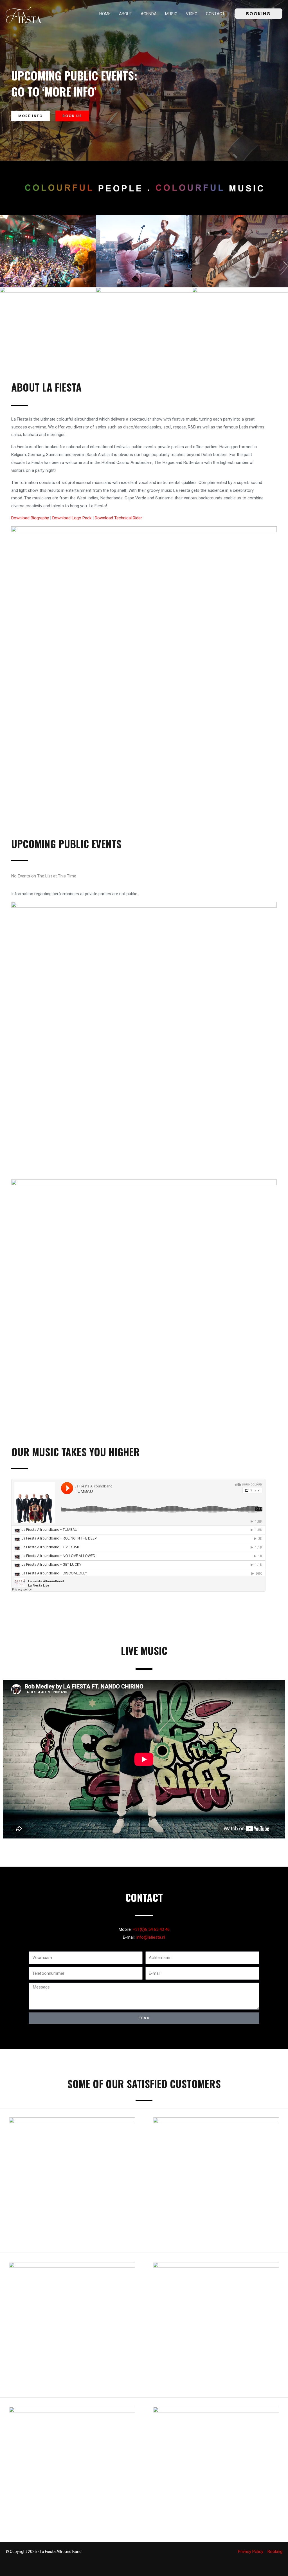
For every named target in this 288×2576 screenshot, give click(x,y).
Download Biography (30, 518)
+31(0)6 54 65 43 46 (151, 1929)
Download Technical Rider (118, 518)
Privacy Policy (251, 2552)
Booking (275, 2552)
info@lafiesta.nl (151, 1937)
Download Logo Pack (72, 518)
